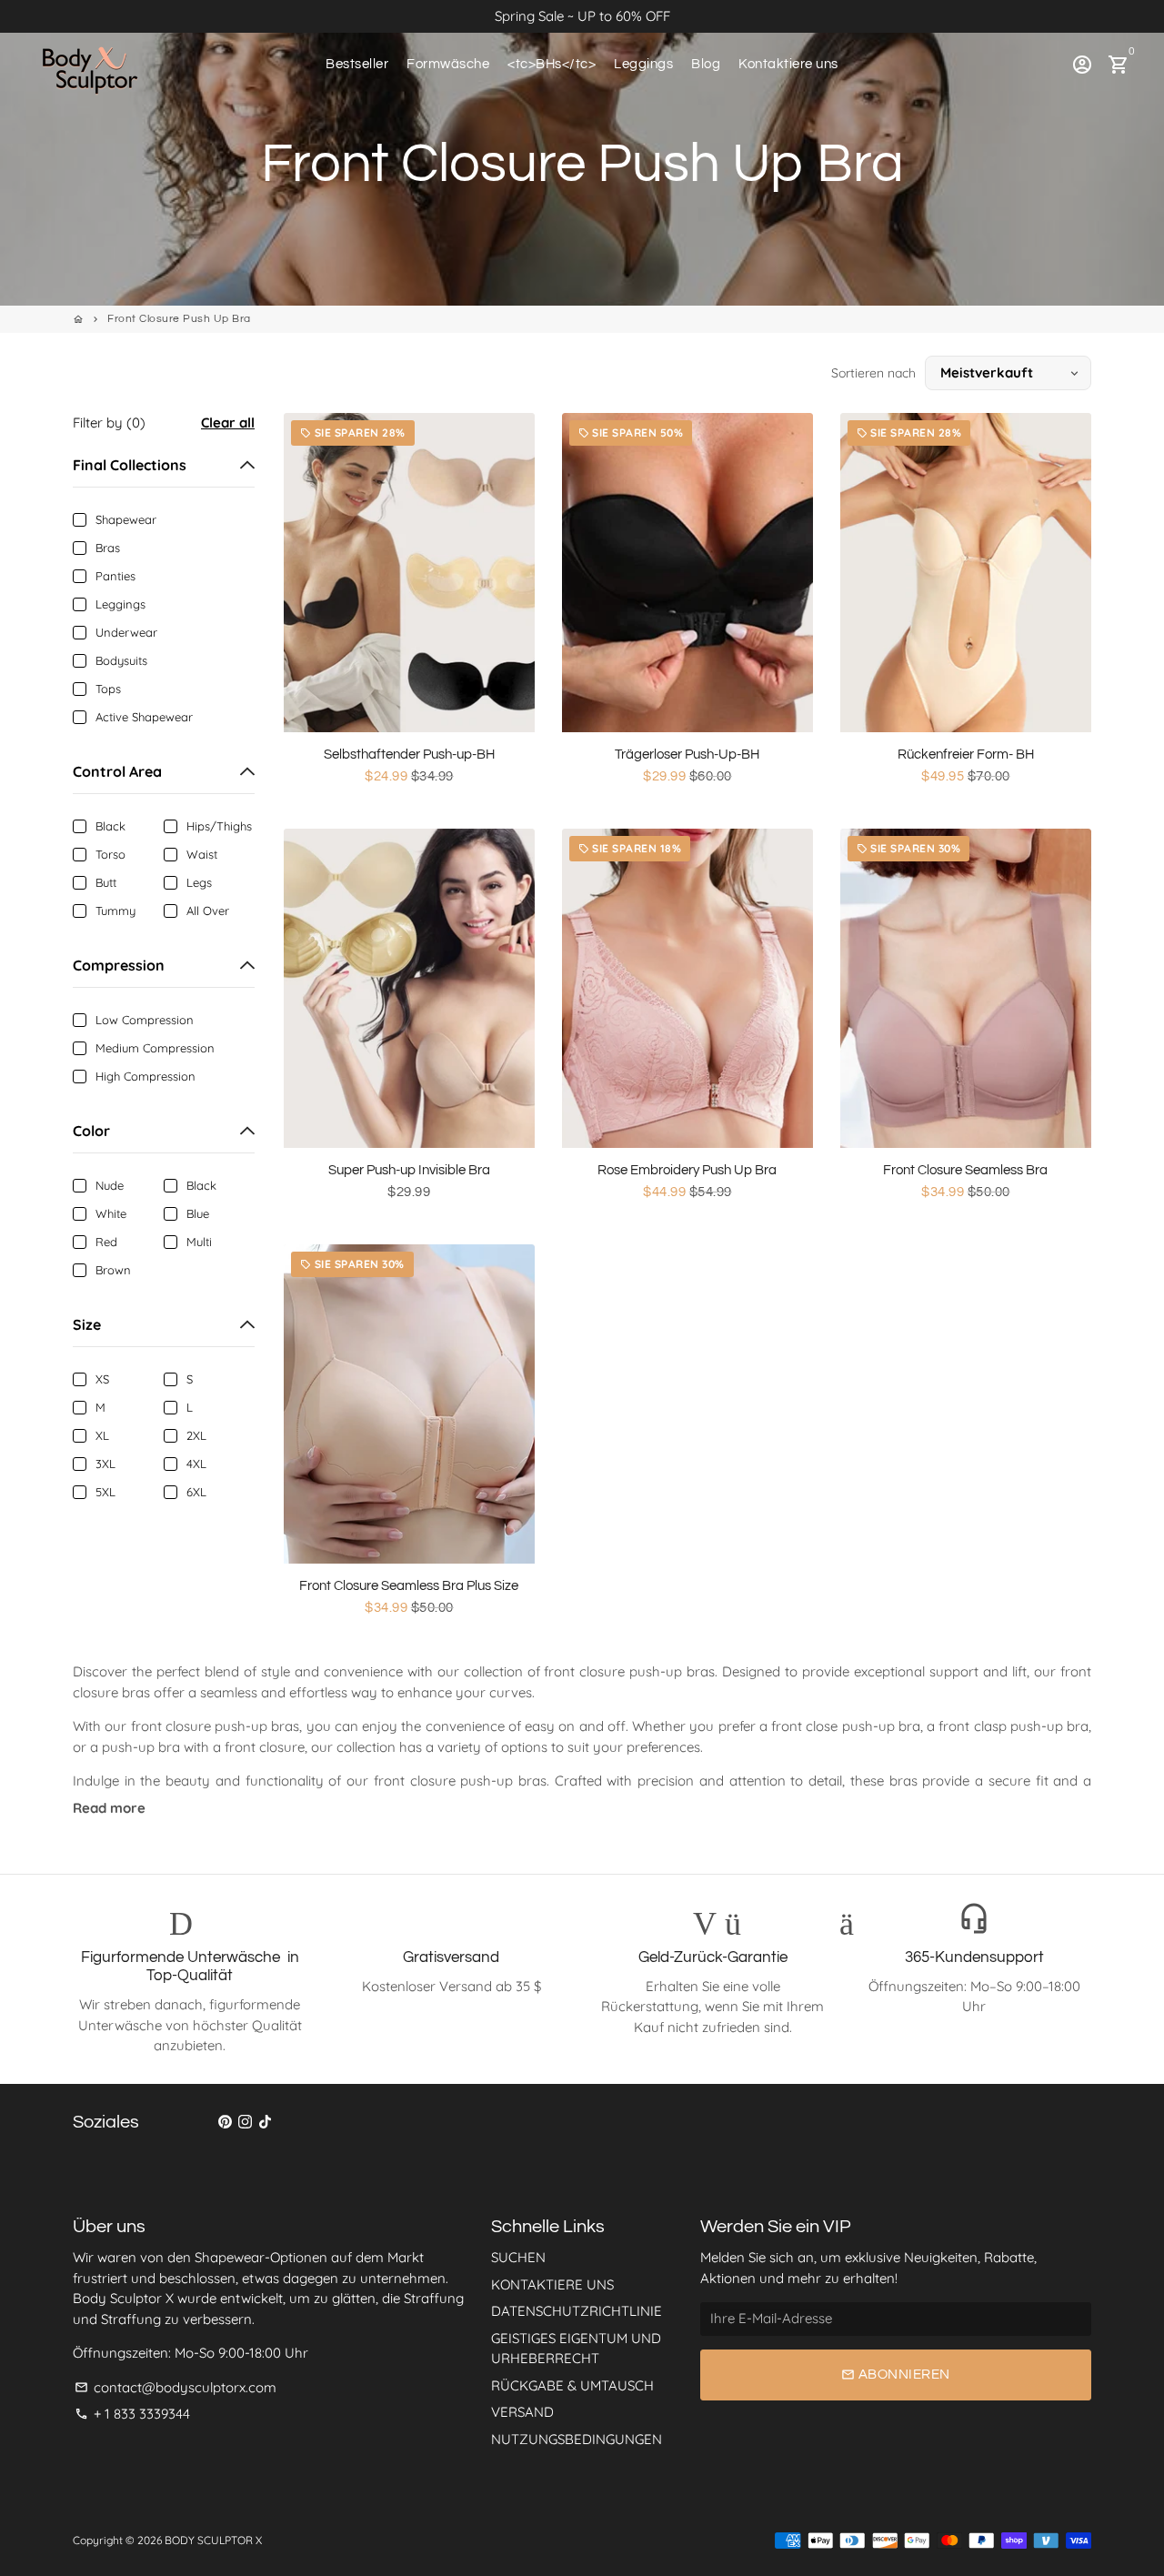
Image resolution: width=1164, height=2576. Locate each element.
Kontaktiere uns (788, 64)
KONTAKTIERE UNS (552, 2284)
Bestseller (357, 64)
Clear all (228, 423)
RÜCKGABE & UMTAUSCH (572, 2385)
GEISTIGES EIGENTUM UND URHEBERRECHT (576, 2349)
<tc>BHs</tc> (552, 64)
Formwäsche (448, 64)
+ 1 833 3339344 (132, 2414)
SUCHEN (518, 2257)
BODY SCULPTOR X (213, 2540)
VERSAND (522, 2412)
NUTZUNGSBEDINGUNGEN (577, 2439)
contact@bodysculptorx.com (176, 2387)
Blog (706, 64)
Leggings (643, 64)
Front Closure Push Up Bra (179, 319)
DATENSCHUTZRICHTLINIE (577, 2311)
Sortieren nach (873, 373)
